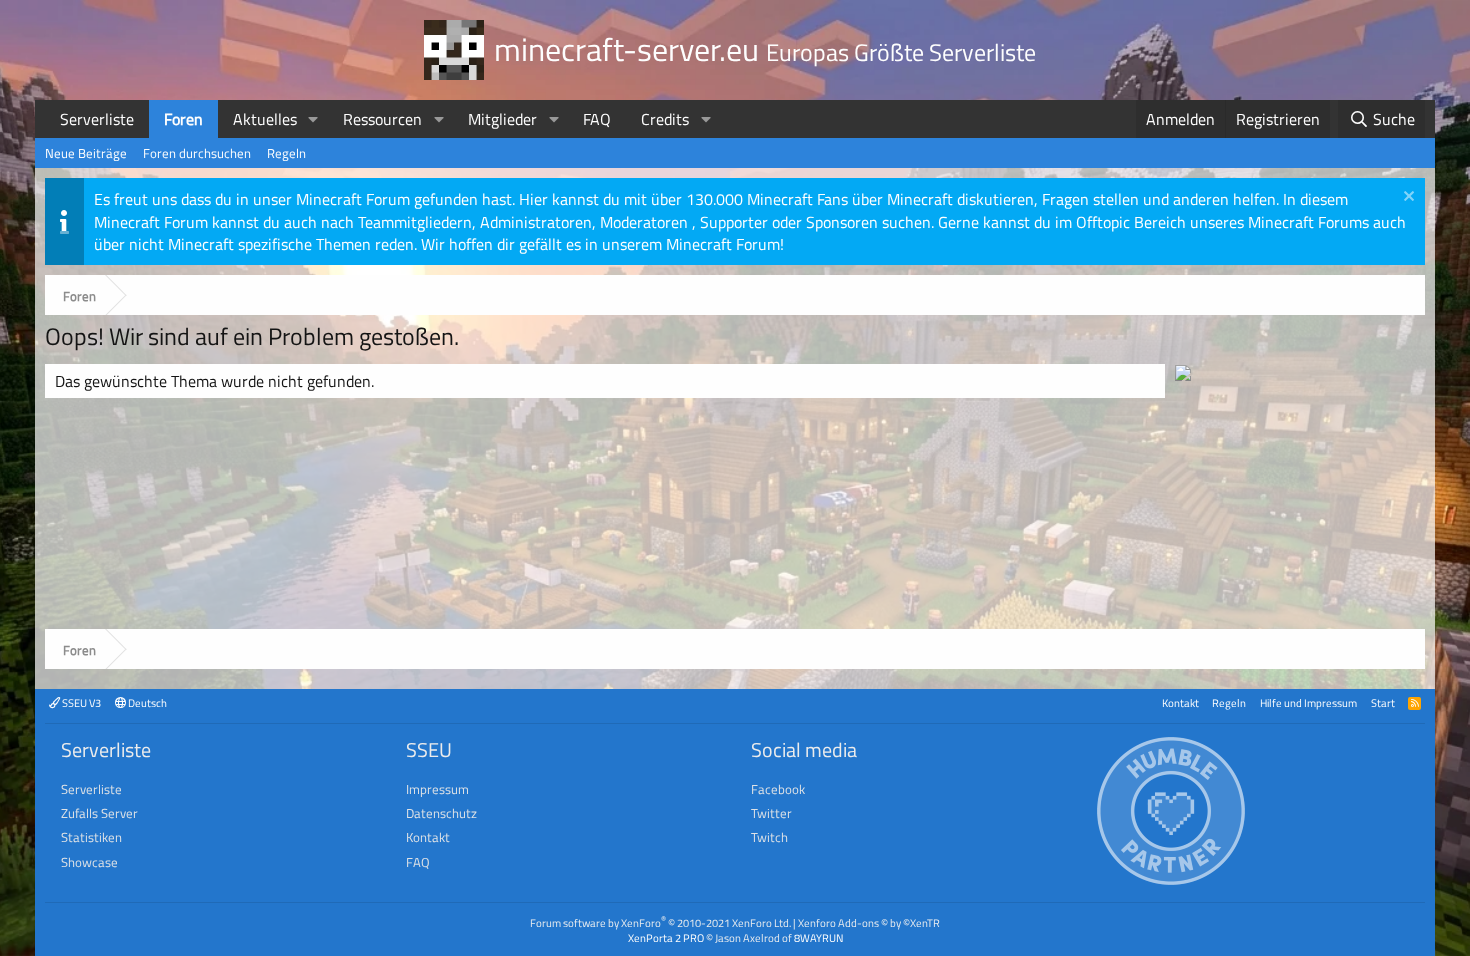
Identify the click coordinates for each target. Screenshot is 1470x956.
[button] (313, 119)
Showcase (89, 862)
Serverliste (97, 119)
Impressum (437, 789)
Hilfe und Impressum (1308, 702)
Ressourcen (382, 119)
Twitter (771, 813)
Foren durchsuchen (197, 153)
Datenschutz (441, 813)
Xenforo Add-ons (869, 922)
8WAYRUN (818, 937)
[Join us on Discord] (1183, 375)
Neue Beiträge (86, 153)
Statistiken (91, 837)
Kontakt (1180, 702)
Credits (665, 119)
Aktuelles (265, 119)
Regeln (286, 153)
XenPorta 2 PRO (666, 937)
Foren (183, 119)
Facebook (778, 789)
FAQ (597, 119)
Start (1383, 702)
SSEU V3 (80, 702)
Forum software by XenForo (660, 922)
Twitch (769, 837)
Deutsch (146, 702)
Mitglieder (502, 119)
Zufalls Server (99, 813)
